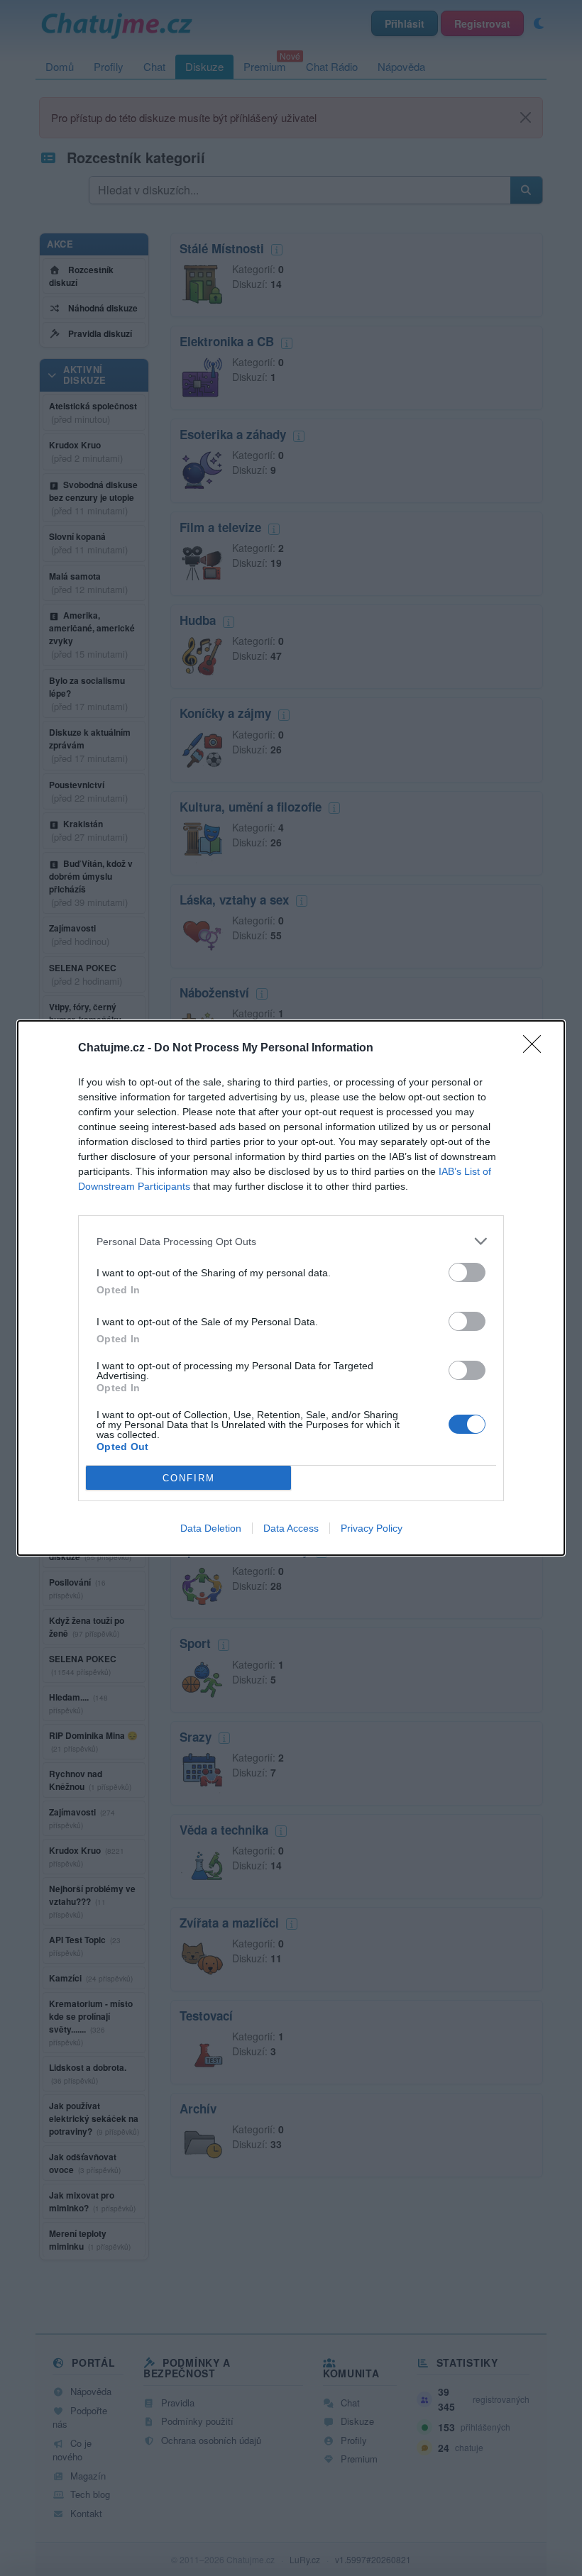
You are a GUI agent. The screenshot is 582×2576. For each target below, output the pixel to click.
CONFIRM (189, 1478)
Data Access (291, 1528)
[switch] (467, 1272)
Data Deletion (211, 1528)
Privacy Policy (372, 1528)
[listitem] (291, 1241)
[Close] (537, 1049)
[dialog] (291, 1288)
